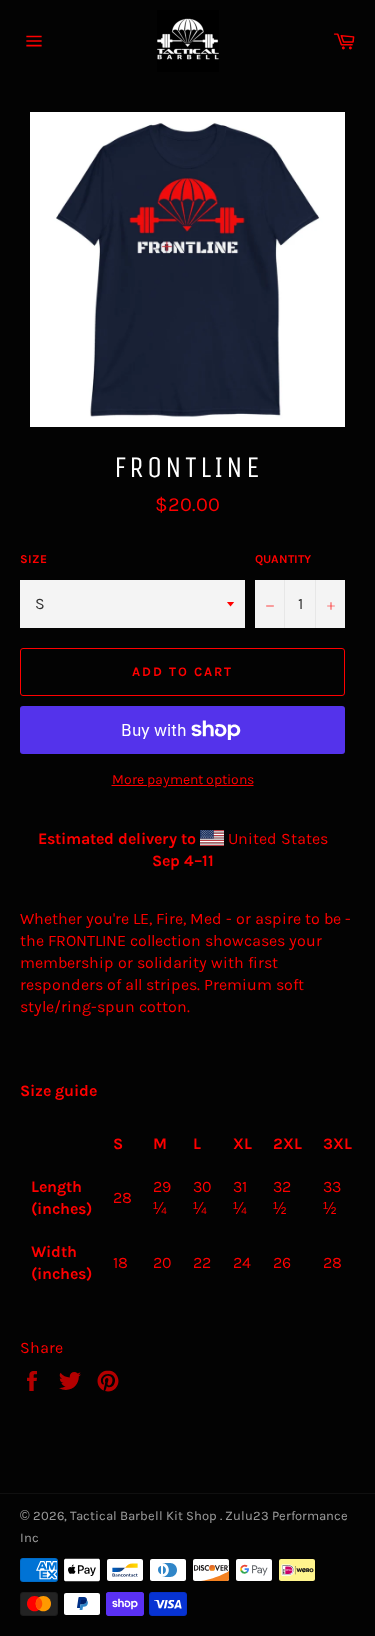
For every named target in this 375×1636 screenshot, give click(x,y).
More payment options (183, 779)
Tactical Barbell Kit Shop (145, 1515)
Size (33, 559)
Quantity (283, 559)
